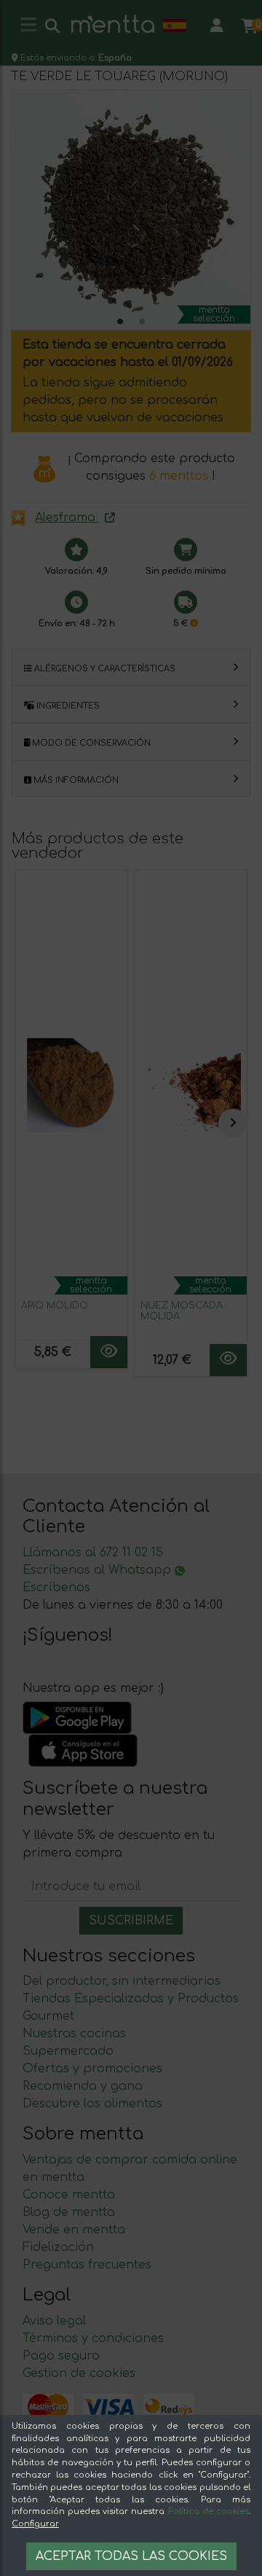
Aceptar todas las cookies (131, 2556)
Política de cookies (209, 2511)
